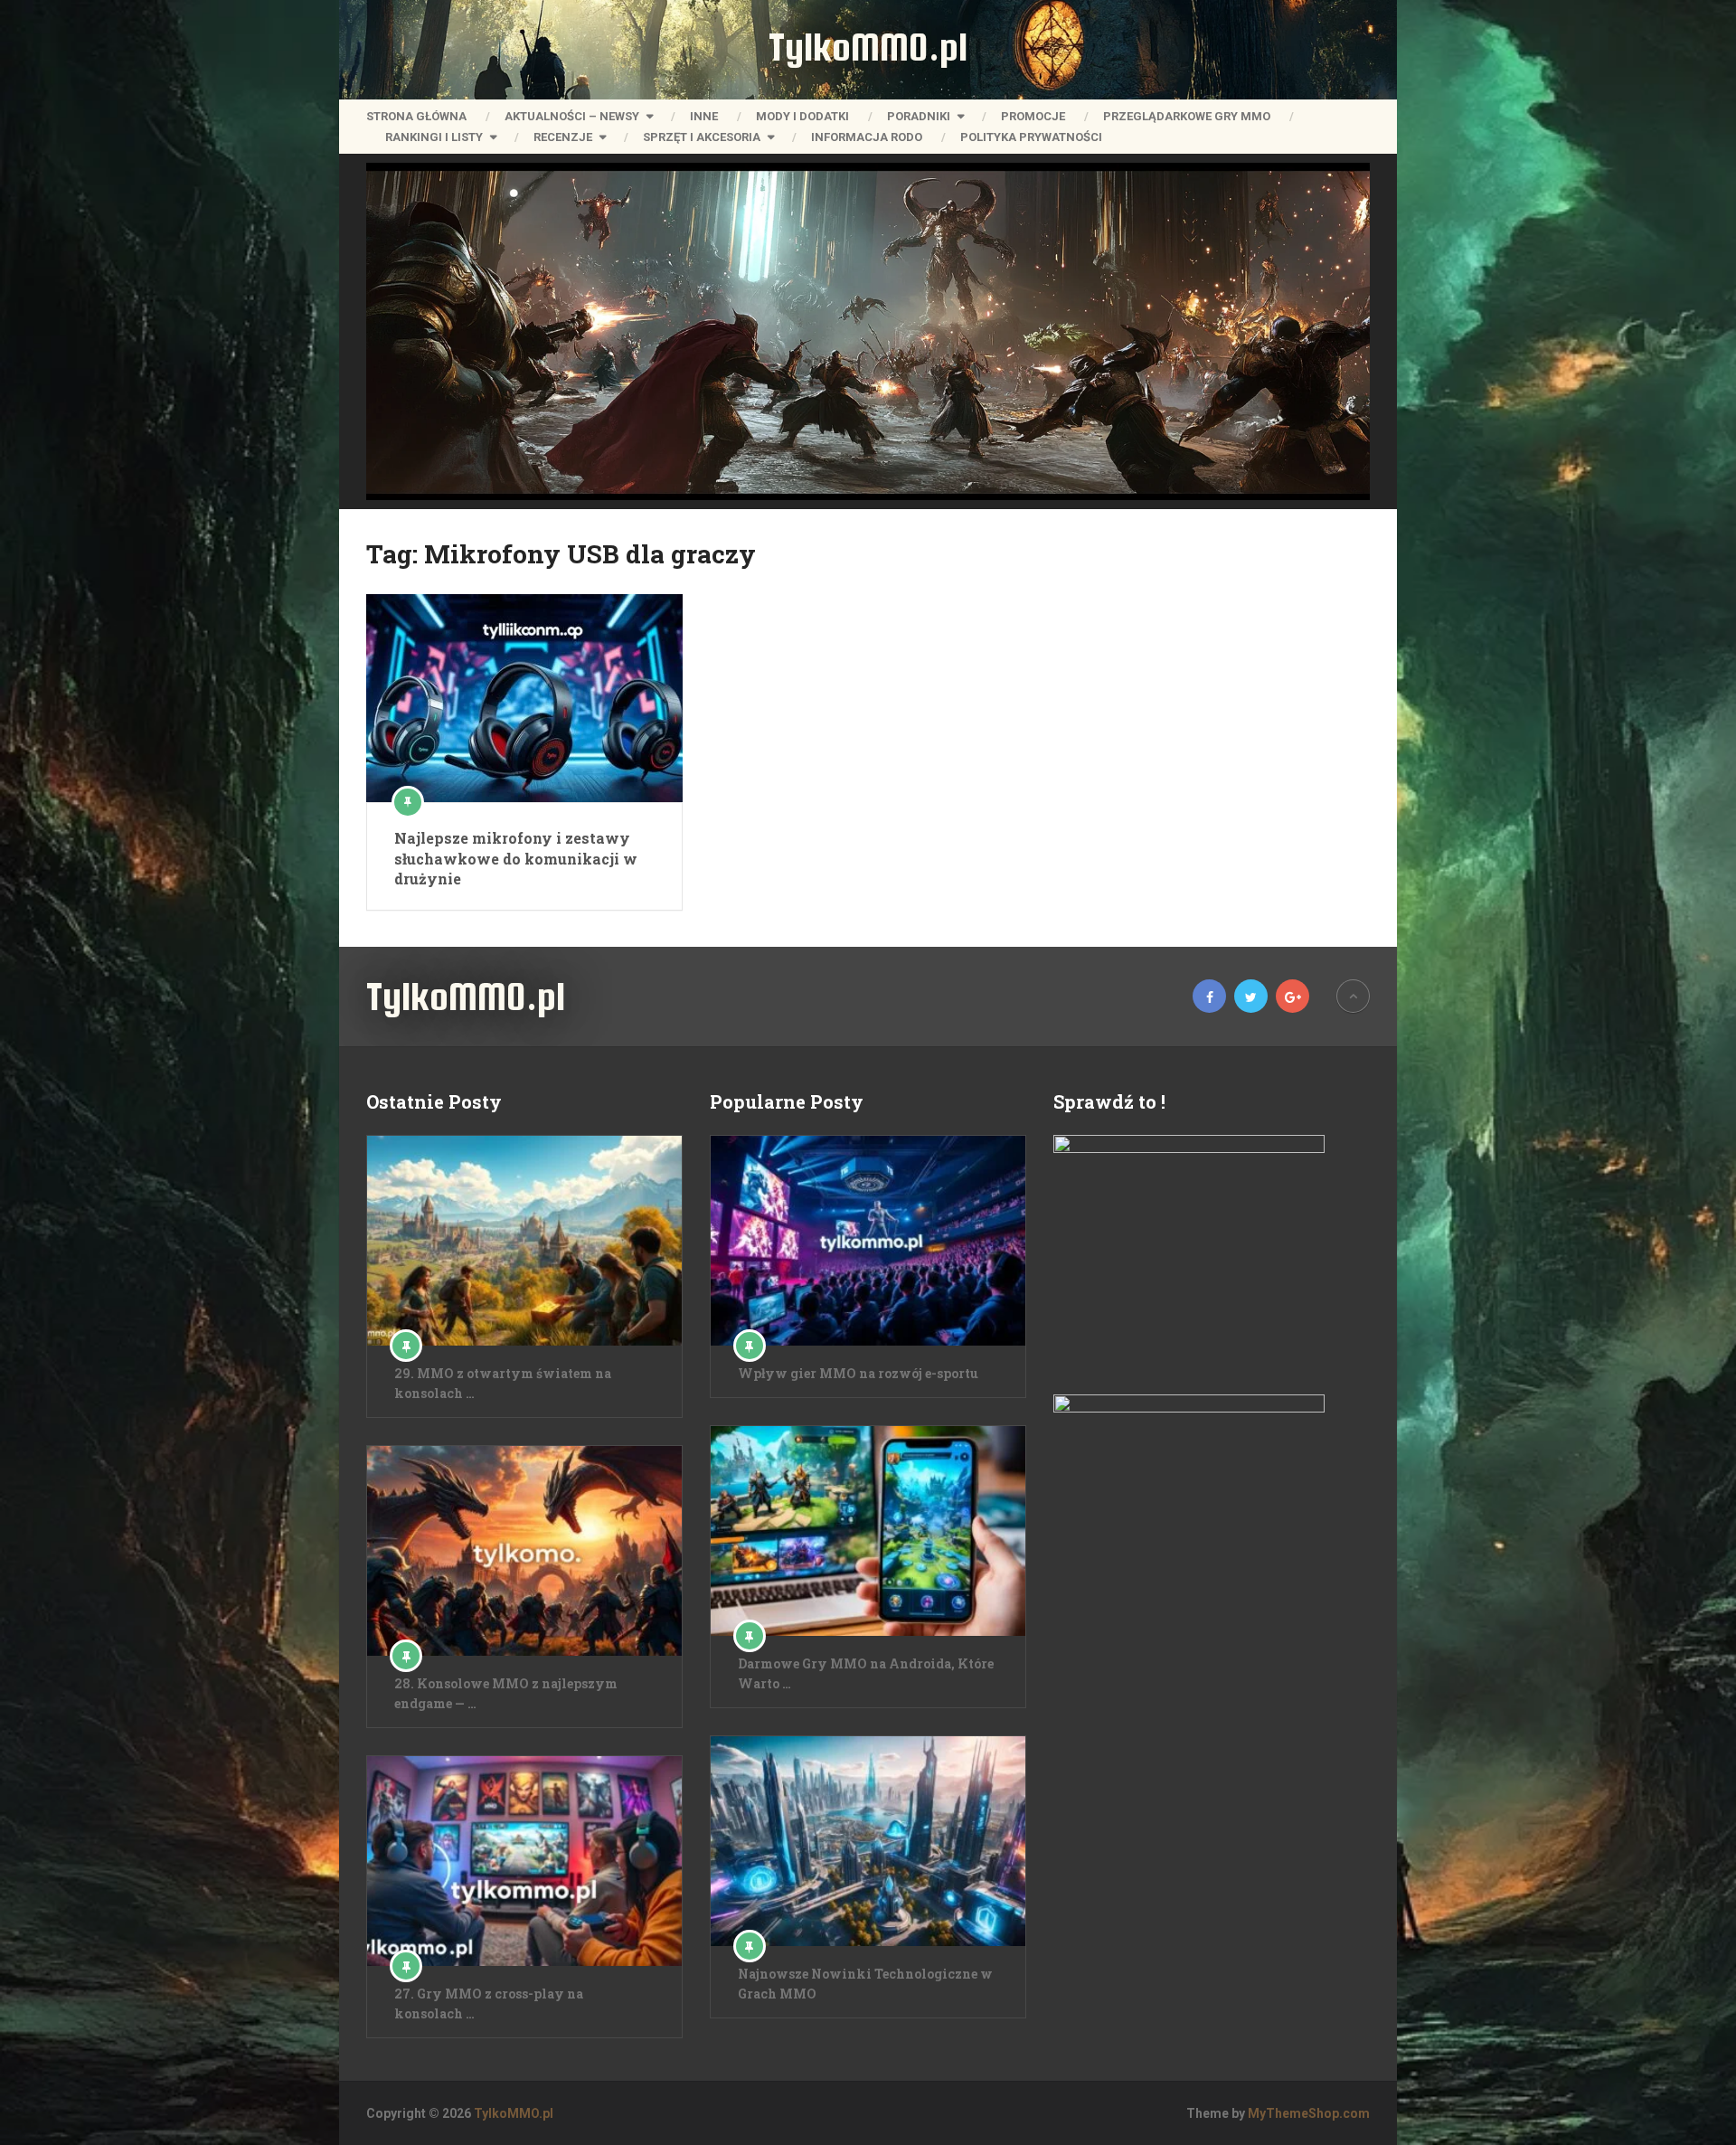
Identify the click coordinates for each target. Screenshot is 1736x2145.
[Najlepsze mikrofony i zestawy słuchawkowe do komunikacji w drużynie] (524, 698)
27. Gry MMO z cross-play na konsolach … (489, 2003)
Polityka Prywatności (1031, 137)
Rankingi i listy (434, 137)
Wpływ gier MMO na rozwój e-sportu (858, 1373)
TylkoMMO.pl (868, 47)
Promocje (1033, 116)
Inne (704, 116)
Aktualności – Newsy (572, 116)
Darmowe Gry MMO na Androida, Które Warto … (866, 1673)
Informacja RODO (867, 137)
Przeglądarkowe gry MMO (1187, 116)
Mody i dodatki (802, 116)
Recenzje (563, 137)
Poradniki (919, 116)
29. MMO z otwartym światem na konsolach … (503, 1383)
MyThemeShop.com (1309, 2113)
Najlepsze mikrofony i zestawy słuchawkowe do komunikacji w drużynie (516, 858)
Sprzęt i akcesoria (702, 137)
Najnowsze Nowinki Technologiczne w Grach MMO (865, 1984)
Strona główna (416, 116)
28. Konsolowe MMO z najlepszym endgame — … (506, 1693)
